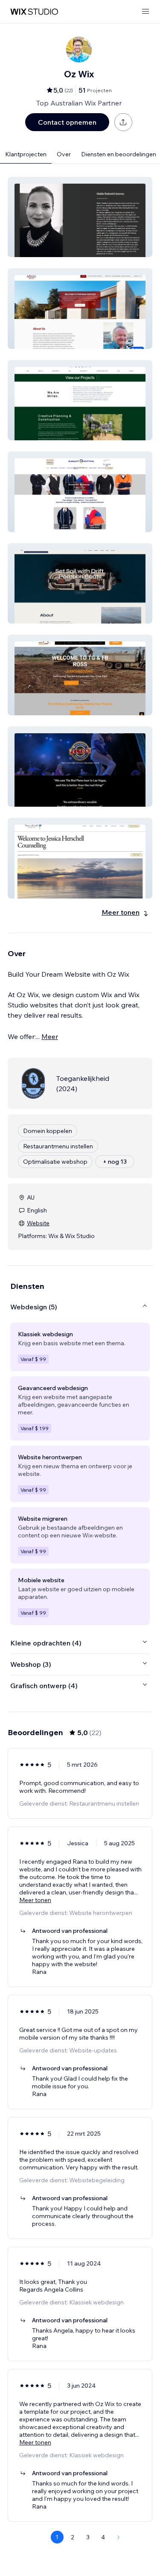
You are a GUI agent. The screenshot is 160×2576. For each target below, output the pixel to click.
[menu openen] (145, 12)
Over (64, 154)
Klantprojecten (26, 154)
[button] (80, 217)
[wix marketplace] (34, 12)
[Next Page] (119, 2537)
